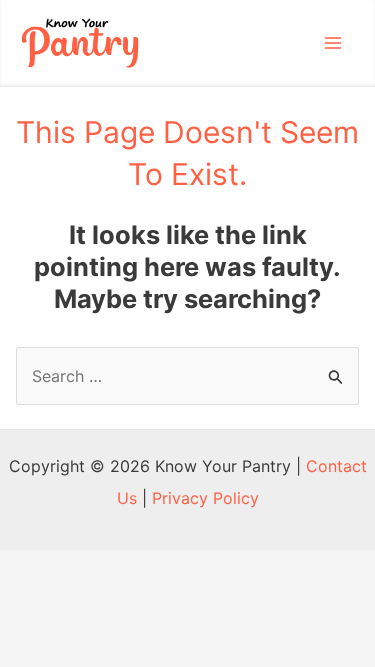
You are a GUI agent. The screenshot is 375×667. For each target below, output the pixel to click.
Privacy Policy (205, 498)
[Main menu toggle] (333, 43)
